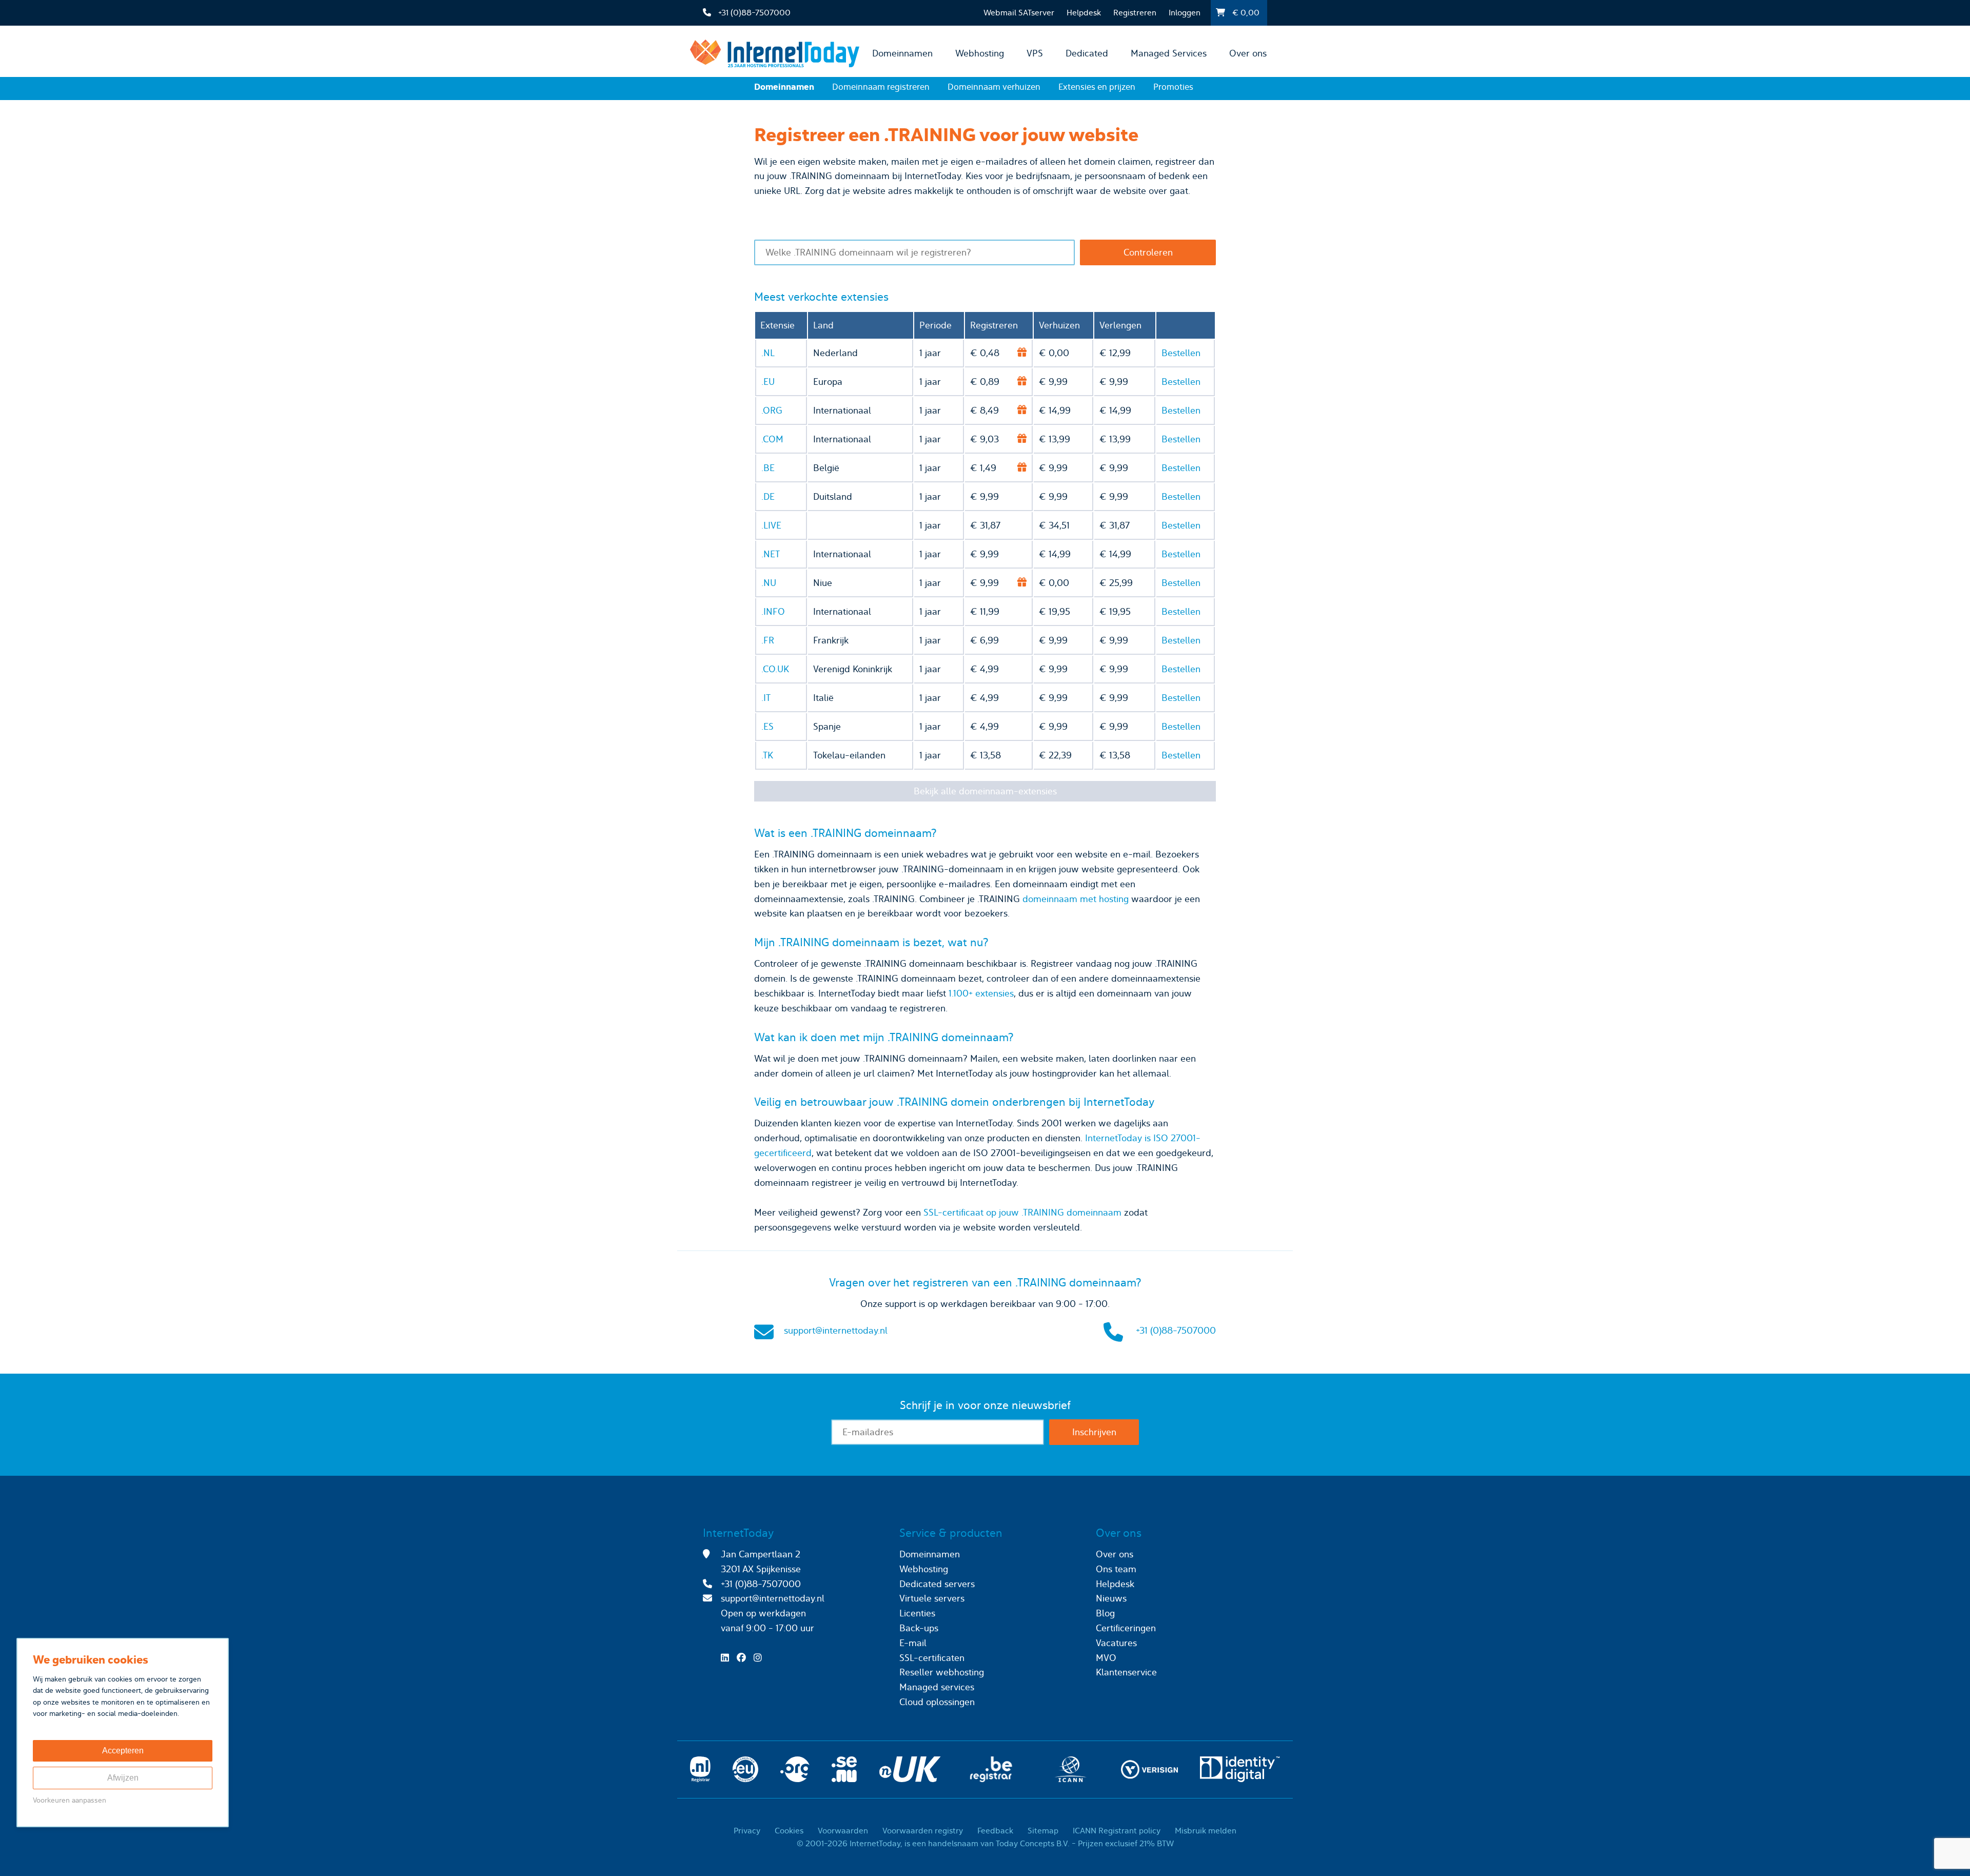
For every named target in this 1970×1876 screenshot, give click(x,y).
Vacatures (1116, 1643)
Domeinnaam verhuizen (994, 87)
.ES (767, 726)
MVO (1106, 1658)
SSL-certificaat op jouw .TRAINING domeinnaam (1022, 1212)
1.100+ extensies (981, 993)
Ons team (1116, 1569)
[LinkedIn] (727, 1658)
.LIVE (771, 525)
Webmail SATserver (1019, 13)
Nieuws (1111, 1598)
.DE (768, 496)
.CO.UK (775, 669)
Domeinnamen (902, 53)
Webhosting (980, 53)
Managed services (937, 1687)
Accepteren (123, 1751)
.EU (768, 382)
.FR (768, 640)
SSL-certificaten (932, 1658)
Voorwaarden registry (923, 1831)
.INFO (773, 611)
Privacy (747, 1831)
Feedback (995, 1831)
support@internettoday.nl (836, 1330)
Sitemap (1043, 1831)
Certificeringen (1126, 1628)
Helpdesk (1084, 13)
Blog (1105, 1613)
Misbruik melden (1206, 1831)
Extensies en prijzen (1097, 87)
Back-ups (919, 1628)
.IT (766, 698)
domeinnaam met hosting (1076, 899)
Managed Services (1169, 53)
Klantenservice (1126, 1672)
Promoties (1173, 87)
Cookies (789, 1831)
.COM (772, 439)
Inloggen (1185, 13)
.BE (768, 468)
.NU (769, 583)
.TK (767, 755)
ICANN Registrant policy (1117, 1831)
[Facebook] (744, 1658)
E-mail (913, 1643)
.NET (771, 554)
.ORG (772, 410)
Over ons (1248, 53)
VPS (1035, 53)
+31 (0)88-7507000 (1176, 1330)
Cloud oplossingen (937, 1702)
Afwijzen (123, 1778)
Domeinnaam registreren (881, 87)
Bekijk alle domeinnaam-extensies (985, 791)
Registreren (1135, 13)
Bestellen (1181, 353)
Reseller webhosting (942, 1672)
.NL (768, 353)
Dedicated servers (937, 1584)
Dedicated (1087, 53)
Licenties (917, 1613)
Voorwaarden (843, 1831)
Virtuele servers (932, 1598)
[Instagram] (760, 1658)
